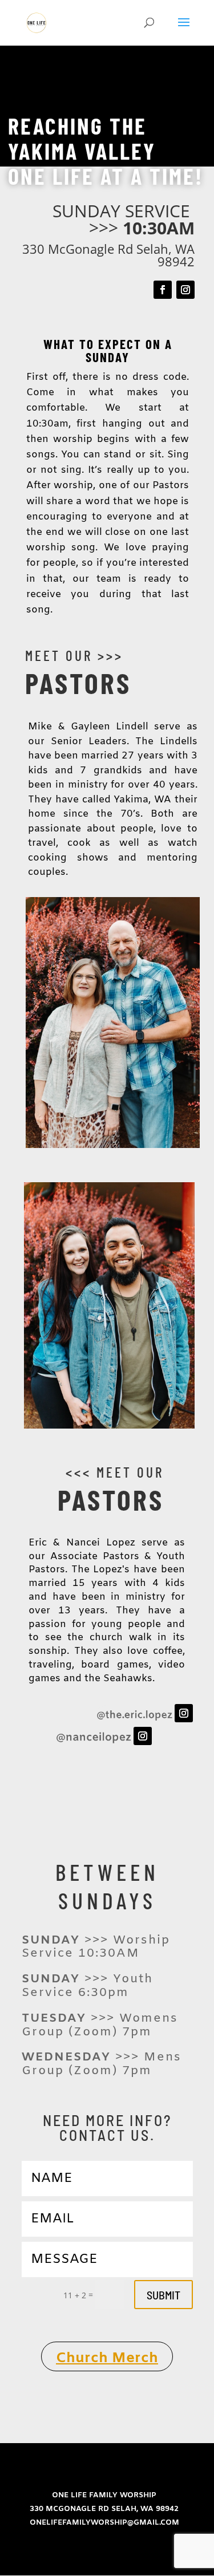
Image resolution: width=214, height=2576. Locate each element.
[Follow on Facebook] (163, 290)
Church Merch (107, 2358)
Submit (163, 2295)
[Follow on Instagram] (185, 290)
